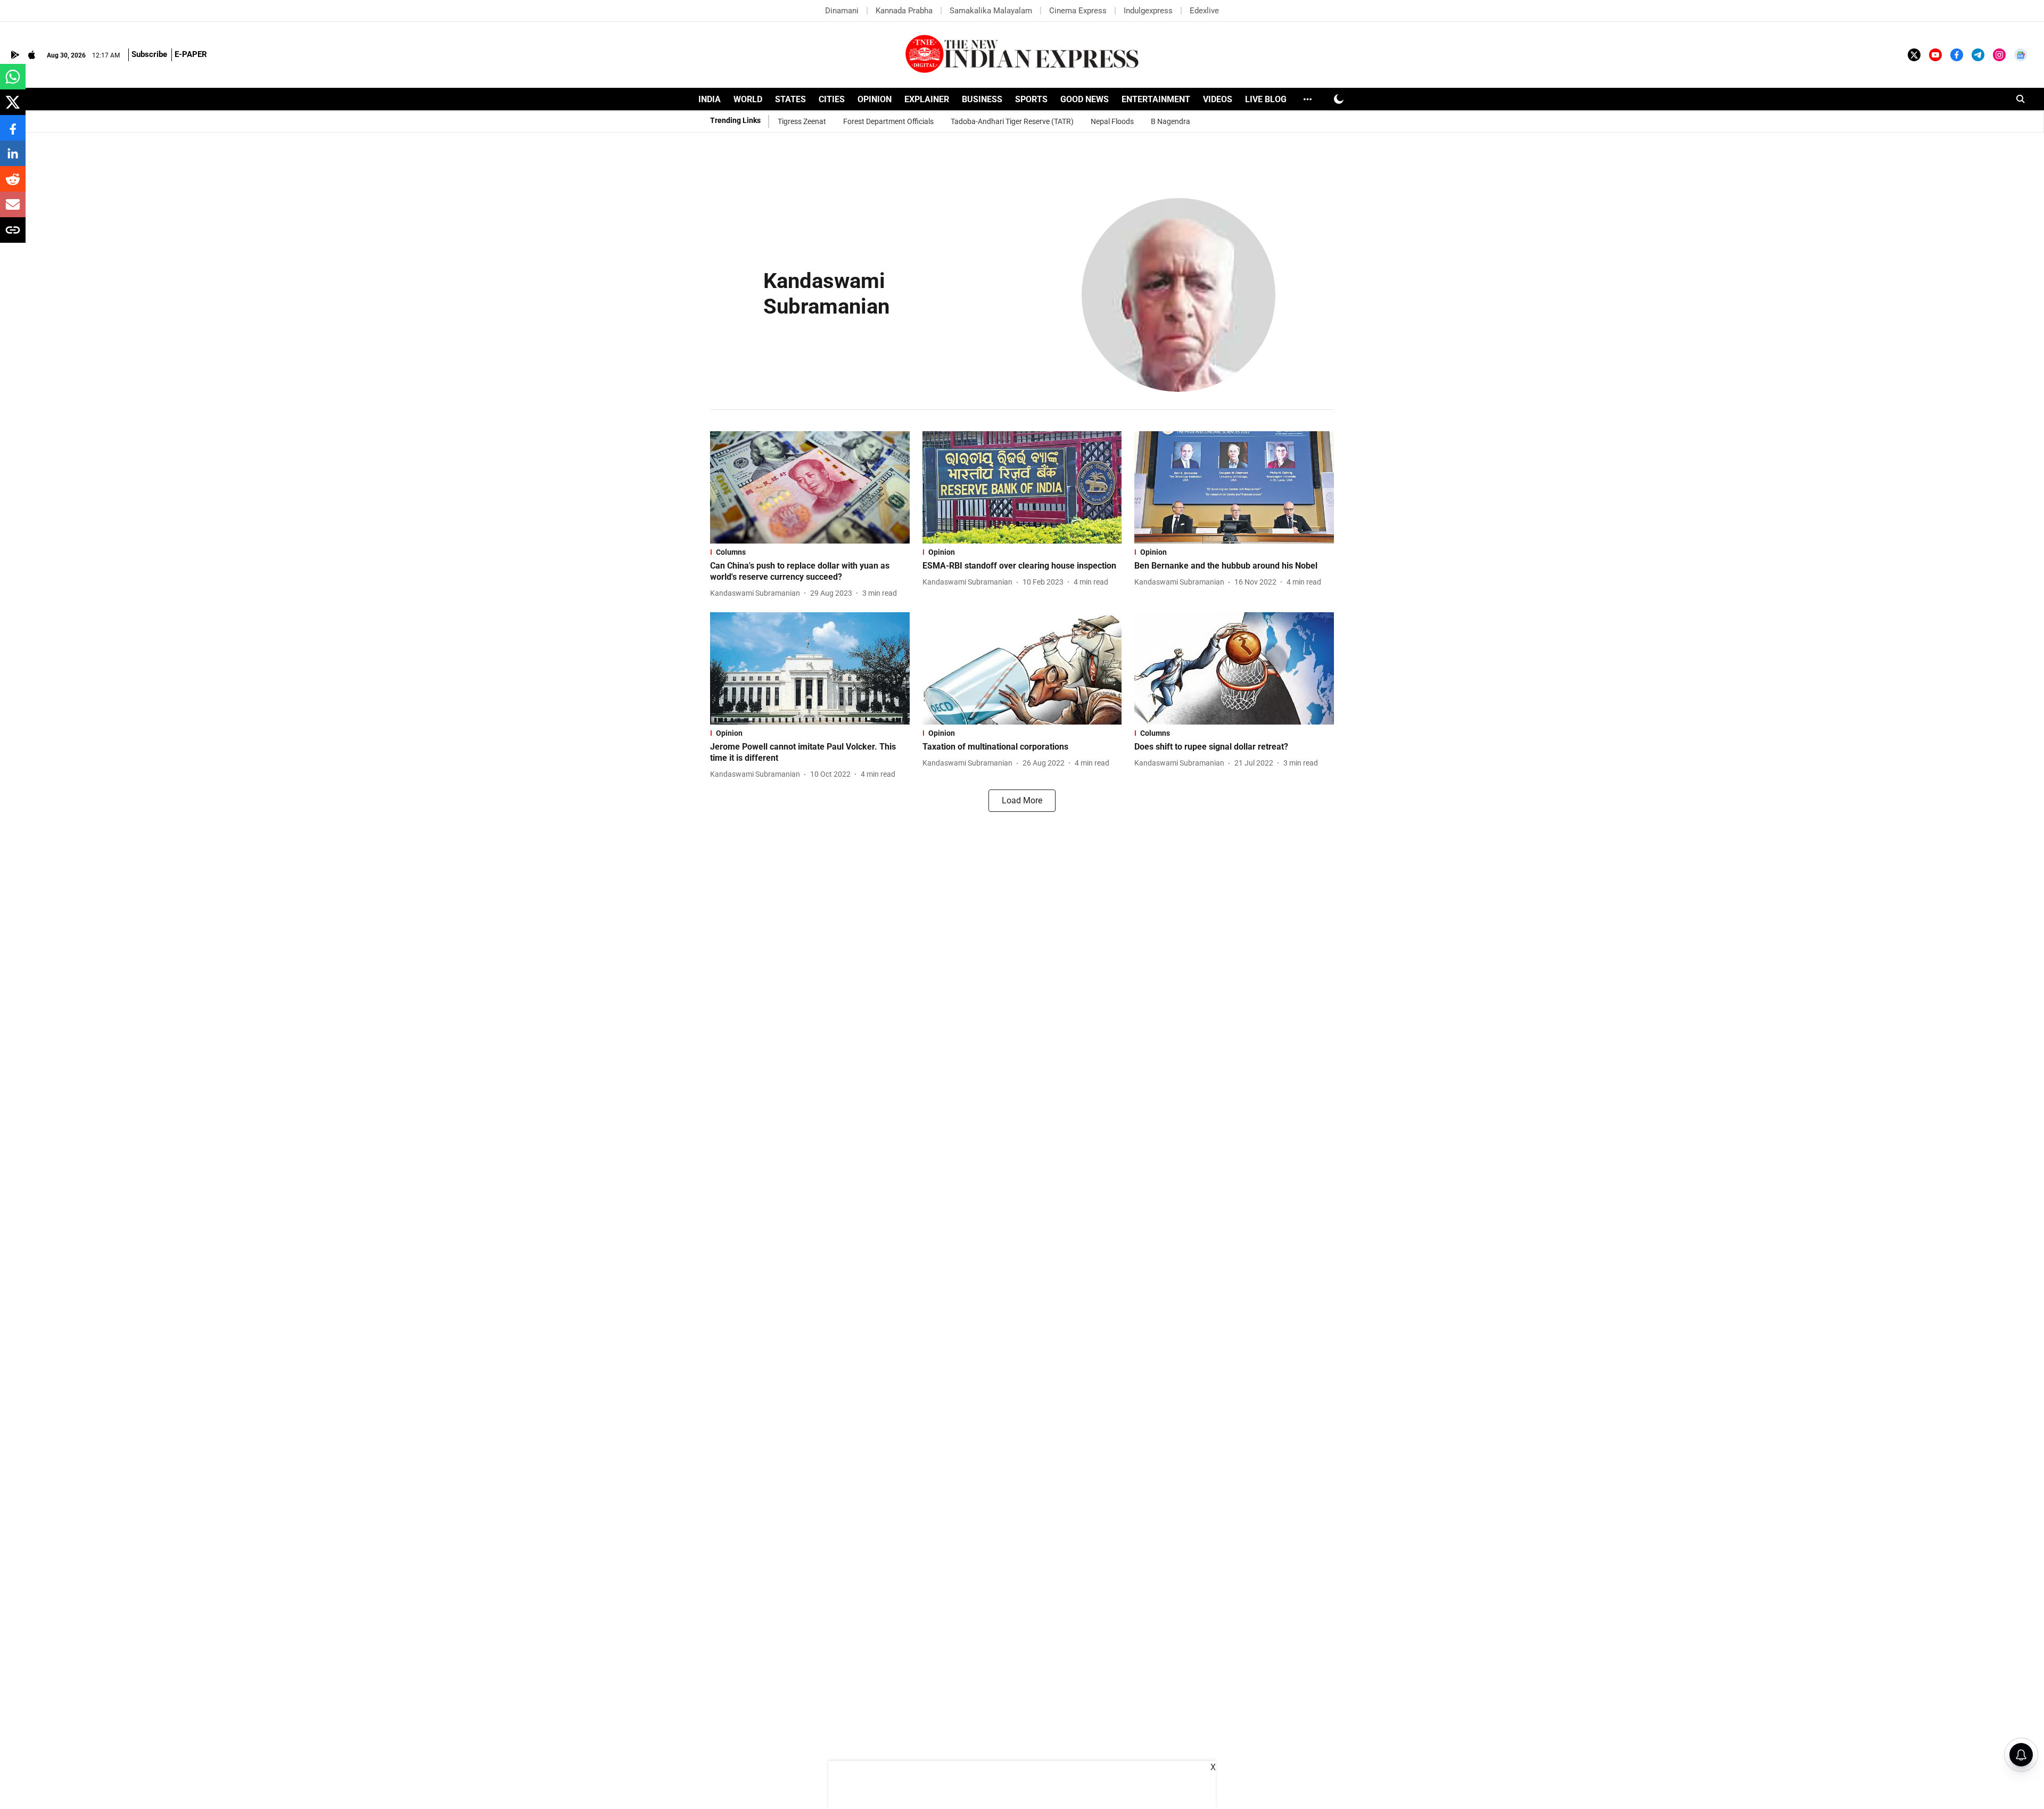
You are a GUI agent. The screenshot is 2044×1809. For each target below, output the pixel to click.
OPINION (875, 99)
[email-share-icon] (13, 210)
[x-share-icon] (13, 108)
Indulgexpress (1148, 11)
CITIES (832, 99)
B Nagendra (1171, 121)
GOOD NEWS (1085, 99)
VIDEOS (1218, 99)
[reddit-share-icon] (13, 184)
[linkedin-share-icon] (13, 159)
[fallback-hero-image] (810, 487)
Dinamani (842, 11)
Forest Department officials (888, 121)
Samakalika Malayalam (991, 11)
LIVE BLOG (1266, 99)
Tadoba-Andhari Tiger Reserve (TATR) (1012, 121)
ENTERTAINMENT (1156, 99)
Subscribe (149, 54)
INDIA (710, 99)
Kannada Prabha (904, 11)
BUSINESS (982, 99)
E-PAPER (191, 54)
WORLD (748, 99)
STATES (790, 99)
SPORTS (1031, 99)
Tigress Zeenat (802, 121)
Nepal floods (1112, 121)
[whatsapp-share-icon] (13, 82)
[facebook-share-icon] (13, 133)
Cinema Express (1078, 11)
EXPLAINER (927, 99)
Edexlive (1204, 11)
